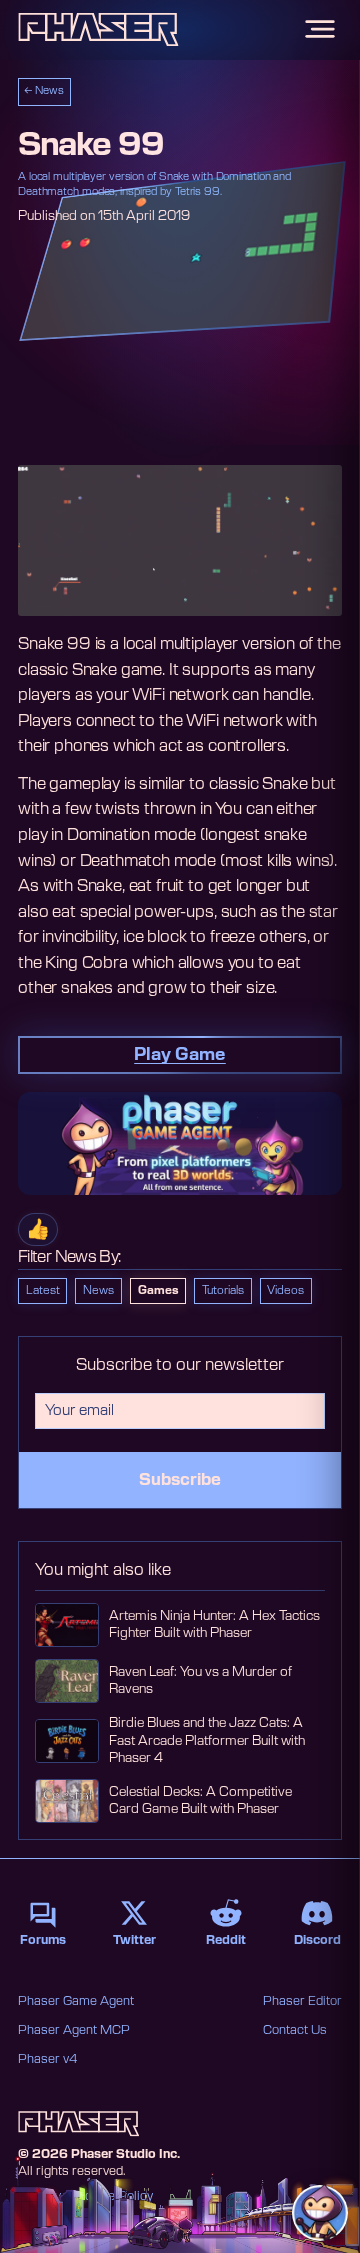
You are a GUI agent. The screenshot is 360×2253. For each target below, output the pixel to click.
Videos (285, 1290)
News (98, 1290)
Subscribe (180, 1480)
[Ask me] (320, 2213)
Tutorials (223, 1290)
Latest (43, 1290)
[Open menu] (320, 29)
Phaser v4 (47, 2059)
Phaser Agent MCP (74, 2030)
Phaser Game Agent (76, 2001)
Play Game (180, 1054)
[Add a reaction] (38, 1229)
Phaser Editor (302, 2001)
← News (44, 91)
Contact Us (295, 2030)
